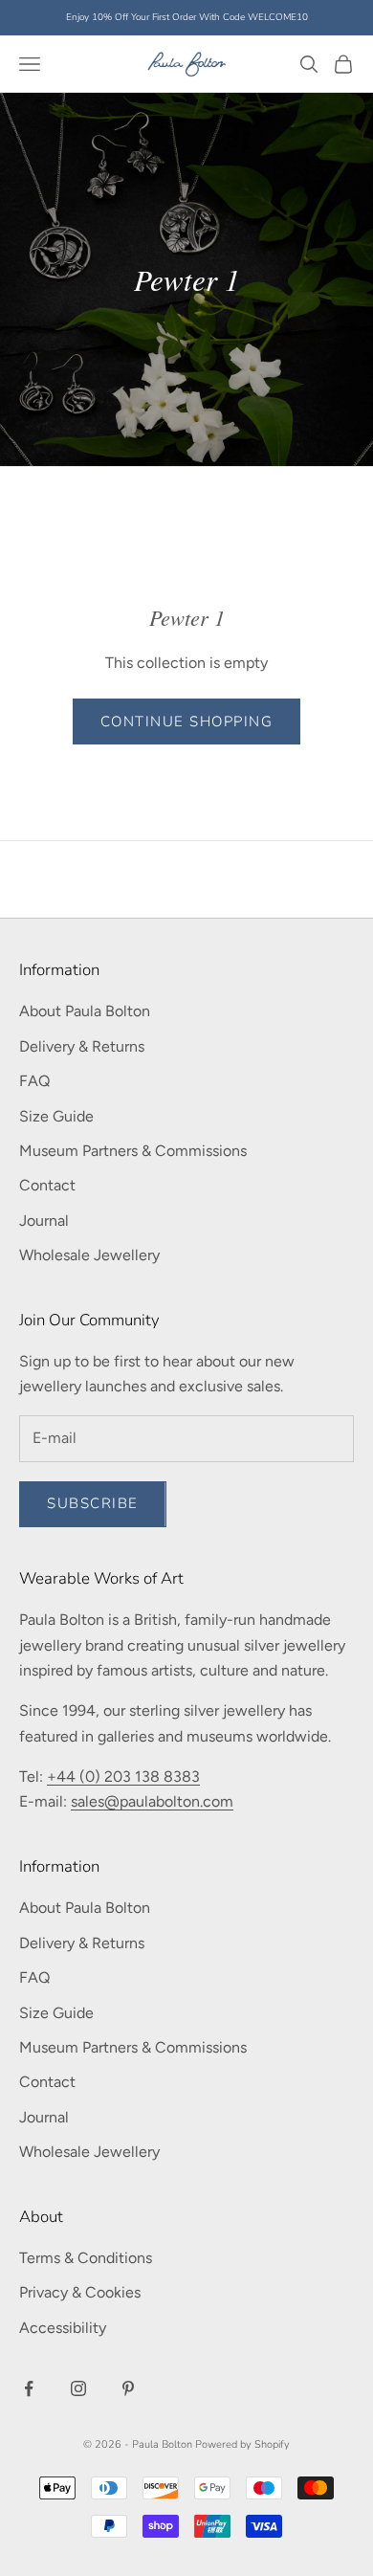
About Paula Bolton (85, 1011)
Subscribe (93, 1503)
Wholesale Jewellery (89, 1255)
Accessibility (63, 2328)
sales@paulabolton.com (152, 1801)
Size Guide (56, 1116)
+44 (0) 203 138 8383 (123, 1777)
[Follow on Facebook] (29, 2388)
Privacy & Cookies (80, 2292)
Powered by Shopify (242, 2444)
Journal (44, 1221)
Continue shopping (187, 722)
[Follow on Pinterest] (128, 2388)
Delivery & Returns (82, 1046)
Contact (47, 1185)
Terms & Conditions (86, 2258)
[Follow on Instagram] (78, 2388)
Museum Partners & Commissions (133, 1151)
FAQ (34, 1081)
